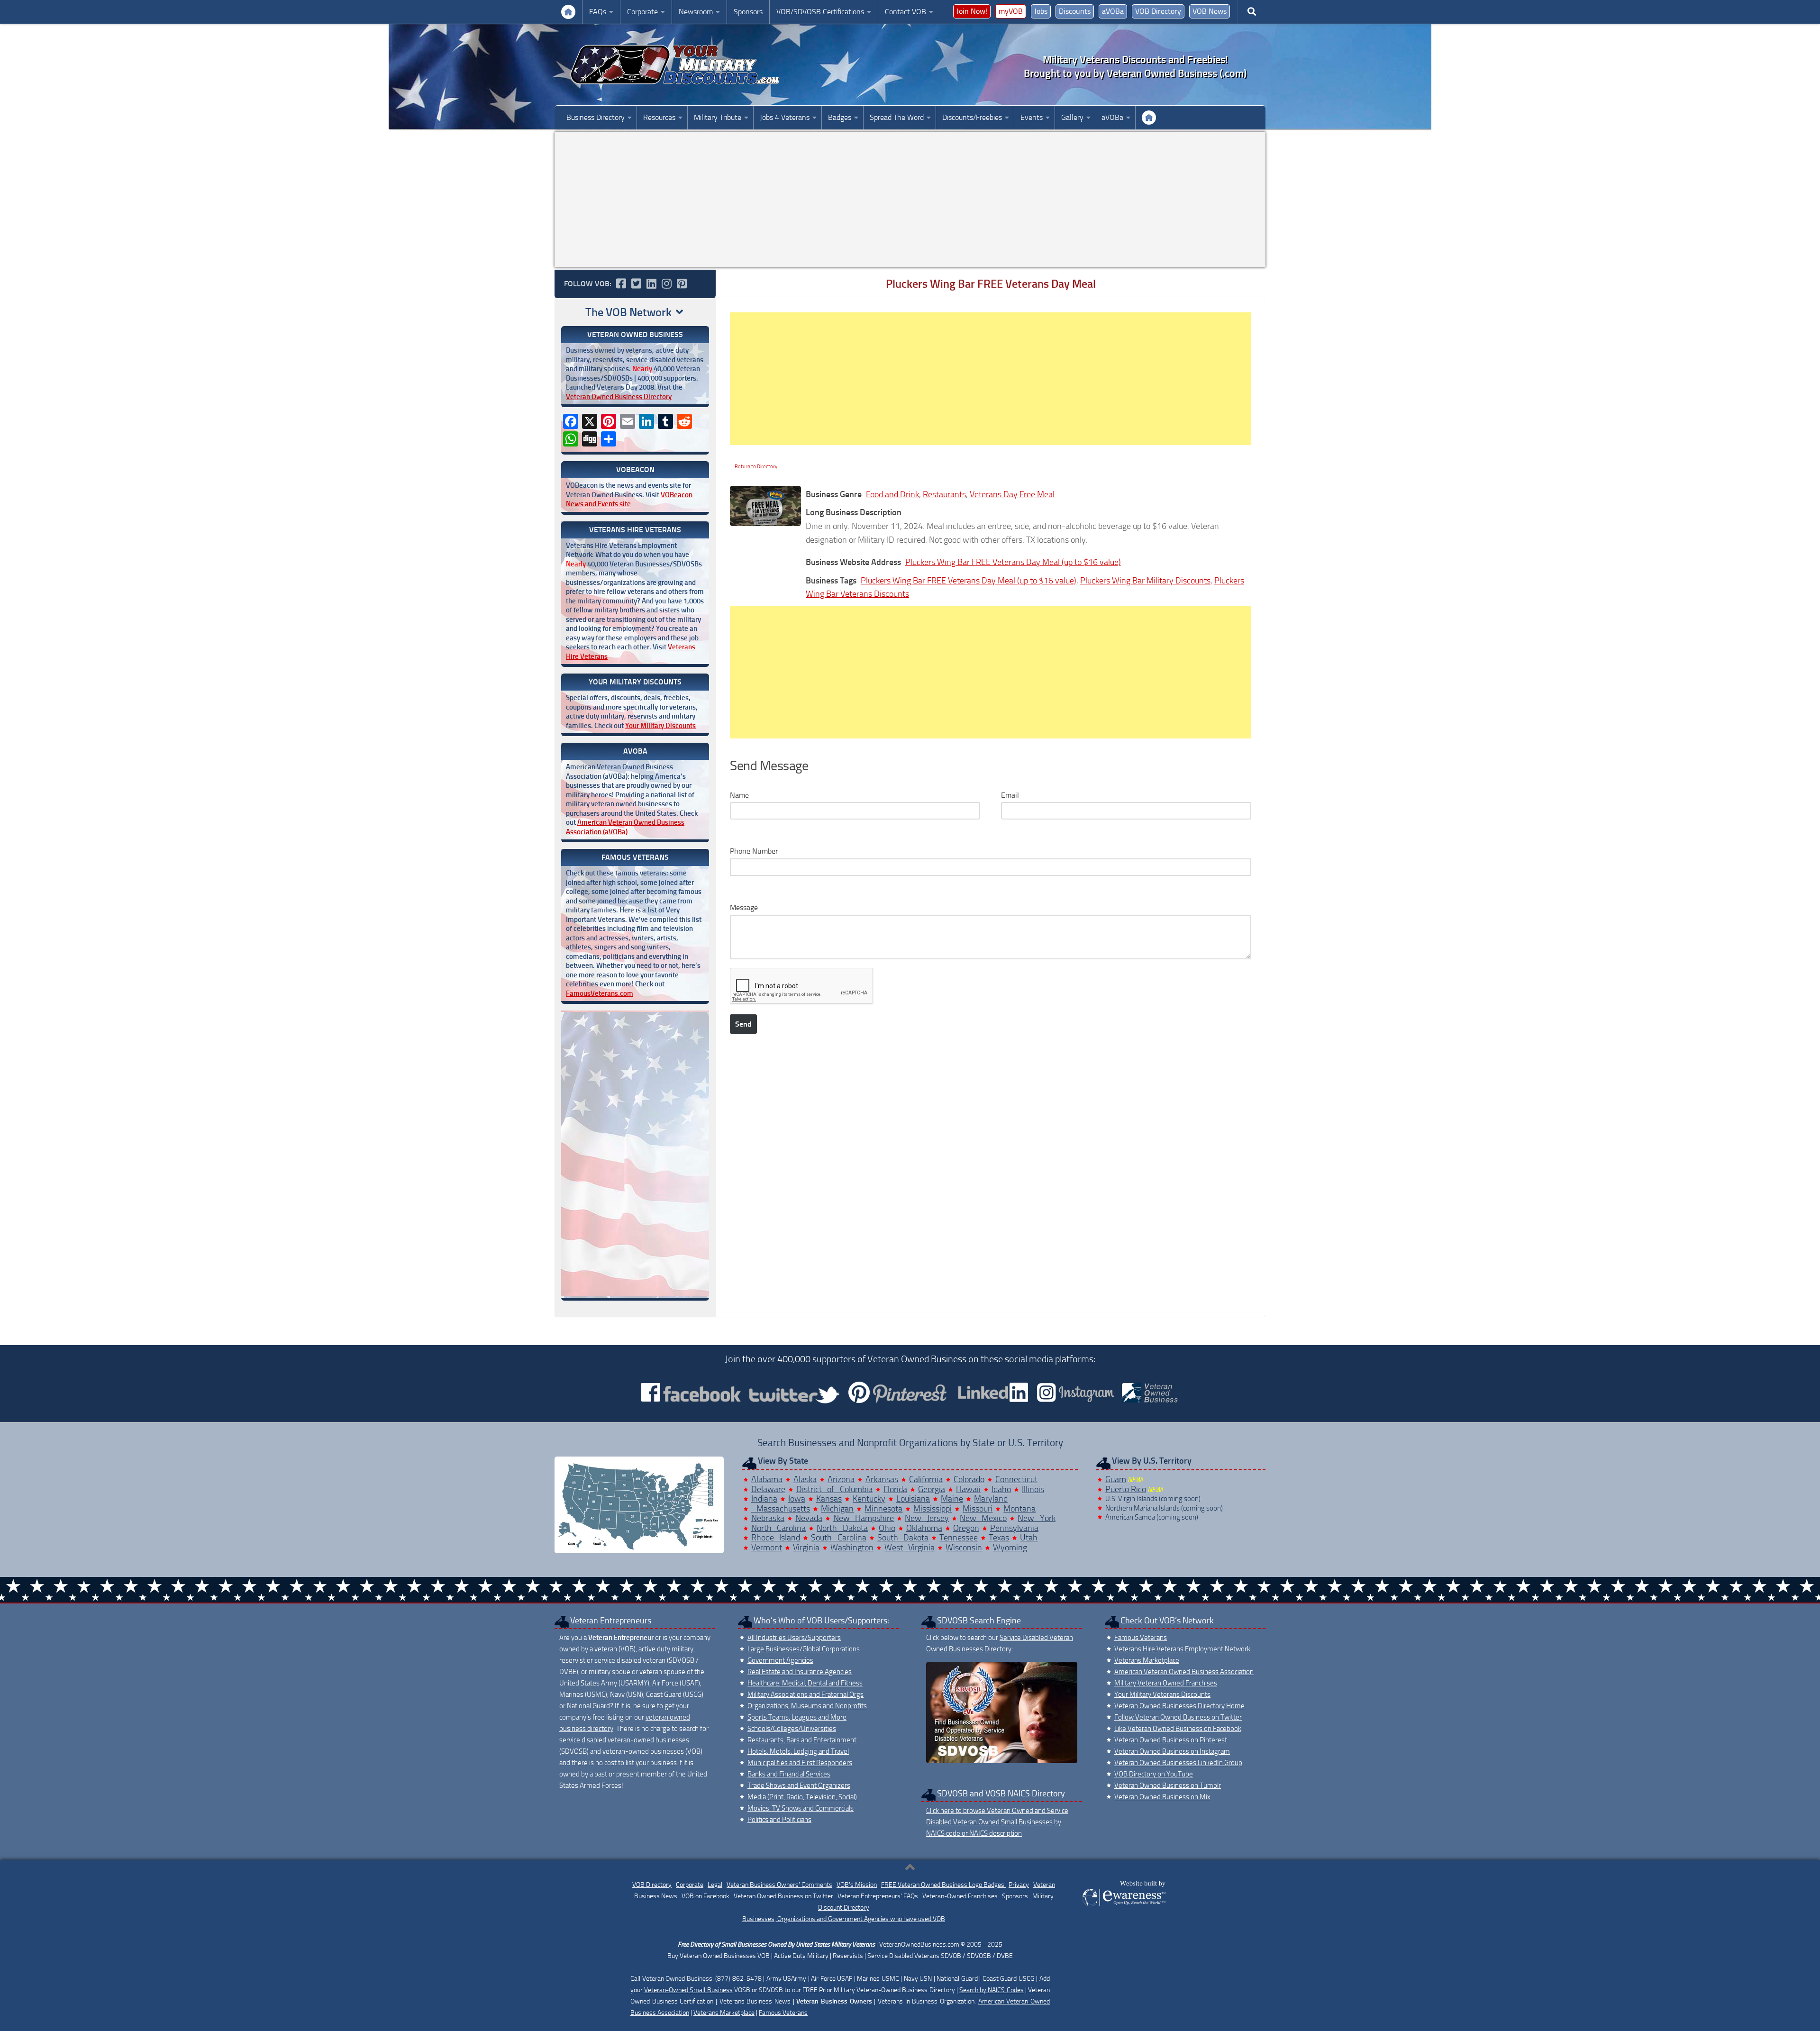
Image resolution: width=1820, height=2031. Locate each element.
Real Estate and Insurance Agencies (800, 1672)
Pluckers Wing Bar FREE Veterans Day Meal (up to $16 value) (1013, 562)
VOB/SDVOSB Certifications (820, 12)
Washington (852, 1548)
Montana (1019, 1509)
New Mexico (983, 1518)
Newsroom (696, 12)
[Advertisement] (910, 200)
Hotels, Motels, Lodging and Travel (798, 1751)
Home (1149, 118)
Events (1032, 117)
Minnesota (883, 1509)
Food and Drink (892, 494)
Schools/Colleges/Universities (792, 1729)
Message (744, 907)
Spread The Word (897, 117)
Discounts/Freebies (972, 117)
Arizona (841, 1479)
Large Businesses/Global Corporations (804, 1649)
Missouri (978, 1509)
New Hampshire (864, 1518)
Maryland (991, 1499)
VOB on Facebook (705, 1896)
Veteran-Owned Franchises (960, 1896)
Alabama (767, 1479)
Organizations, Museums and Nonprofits (807, 1706)
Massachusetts (781, 1509)
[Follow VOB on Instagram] (666, 283)
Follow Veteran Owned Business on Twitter (1178, 1717)
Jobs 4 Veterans (785, 117)
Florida (895, 1489)
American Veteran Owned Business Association (1184, 1672)
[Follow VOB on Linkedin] (651, 283)
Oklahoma (924, 1528)
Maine (952, 1499)
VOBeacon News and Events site (629, 500)
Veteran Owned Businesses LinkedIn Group (1178, 1763)
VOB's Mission (857, 1885)
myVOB (1011, 11)
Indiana (764, 1499)
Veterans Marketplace (1147, 1660)
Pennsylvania (1014, 1528)
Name (739, 795)
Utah (1029, 1538)
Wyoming (1010, 1548)
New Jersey (927, 1518)
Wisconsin (964, 1548)
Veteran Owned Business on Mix (1162, 1797)
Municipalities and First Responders (800, 1763)
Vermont (767, 1548)
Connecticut (1016, 1479)
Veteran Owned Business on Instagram (1172, 1751)
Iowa (797, 1499)
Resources (659, 117)
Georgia (932, 1489)
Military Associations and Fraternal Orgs (805, 1694)
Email (1010, 795)
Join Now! (972, 11)
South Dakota (903, 1538)
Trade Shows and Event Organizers (799, 1785)
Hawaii (968, 1489)
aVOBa (1113, 11)
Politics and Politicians (779, 1820)
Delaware (768, 1489)
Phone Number (754, 851)
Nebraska (768, 1518)
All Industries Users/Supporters (794, 1638)
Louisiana (913, 1499)
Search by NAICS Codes (992, 1990)
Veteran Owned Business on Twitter (783, 1896)
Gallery (1072, 117)
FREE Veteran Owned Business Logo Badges (943, 1885)
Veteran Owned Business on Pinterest (1171, 1740)
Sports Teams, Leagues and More (797, 1717)
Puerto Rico (1126, 1489)
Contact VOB (905, 12)
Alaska (805, 1479)
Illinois (1033, 1489)
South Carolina (839, 1538)
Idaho (1001, 1489)
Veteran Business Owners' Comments (779, 1885)
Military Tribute (718, 117)
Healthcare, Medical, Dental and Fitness (805, 1683)
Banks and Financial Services (789, 1774)
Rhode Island (776, 1538)
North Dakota (842, 1528)
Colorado (969, 1479)
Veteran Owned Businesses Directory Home (1179, 1706)
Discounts (1075, 11)
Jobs (1041, 11)
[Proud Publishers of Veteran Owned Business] (1124, 1906)
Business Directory (596, 117)
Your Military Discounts (660, 726)
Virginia (806, 1548)
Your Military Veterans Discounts (568, 12)
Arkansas (882, 1479)
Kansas (829, 1499)
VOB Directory (1158, 11)
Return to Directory (756, 467)
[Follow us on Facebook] (621, 283)
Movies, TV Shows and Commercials (801, 1808)
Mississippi (933, 1509)
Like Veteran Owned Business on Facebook (1178, 1729)
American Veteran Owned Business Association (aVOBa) (625, 827)
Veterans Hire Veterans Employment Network (1182, 1649)
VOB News (1210, 11)
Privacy (1019, 1885)
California (926, 1479)
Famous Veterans (1141, 1638)
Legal (715, 1885)
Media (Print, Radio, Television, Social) (802, 1797)
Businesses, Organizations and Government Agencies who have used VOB (844, 1919)
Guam (1116, 1479)
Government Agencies (780, 1660)
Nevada (809, 1518)
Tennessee (959, 1538)
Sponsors (748, 12)
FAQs (598, 12)
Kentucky (869, 1499)
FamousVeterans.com (600, 993)
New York (1037, 1518)
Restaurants (944, 494)
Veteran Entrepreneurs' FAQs (878, 1896)
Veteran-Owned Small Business (688, 1990)
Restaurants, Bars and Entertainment (802, 1740)
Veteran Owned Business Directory (619, 397)
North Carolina (779, 1528)
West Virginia (910, 1548)
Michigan (837, 1509)
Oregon (966, 1528)
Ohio (887, 1528)
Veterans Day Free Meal (1012, 494)
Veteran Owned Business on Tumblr (1168, 1785)
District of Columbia (834, 1489)
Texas (999, 1538)
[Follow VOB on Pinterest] (682, 283)
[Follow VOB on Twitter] (636, 283)
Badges (840, 117)
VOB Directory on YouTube (1154, 1774)
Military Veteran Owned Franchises (1166, 1683)
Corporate (642, 12)
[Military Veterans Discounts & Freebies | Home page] (675, 65)
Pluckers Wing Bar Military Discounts (1145, 581)
